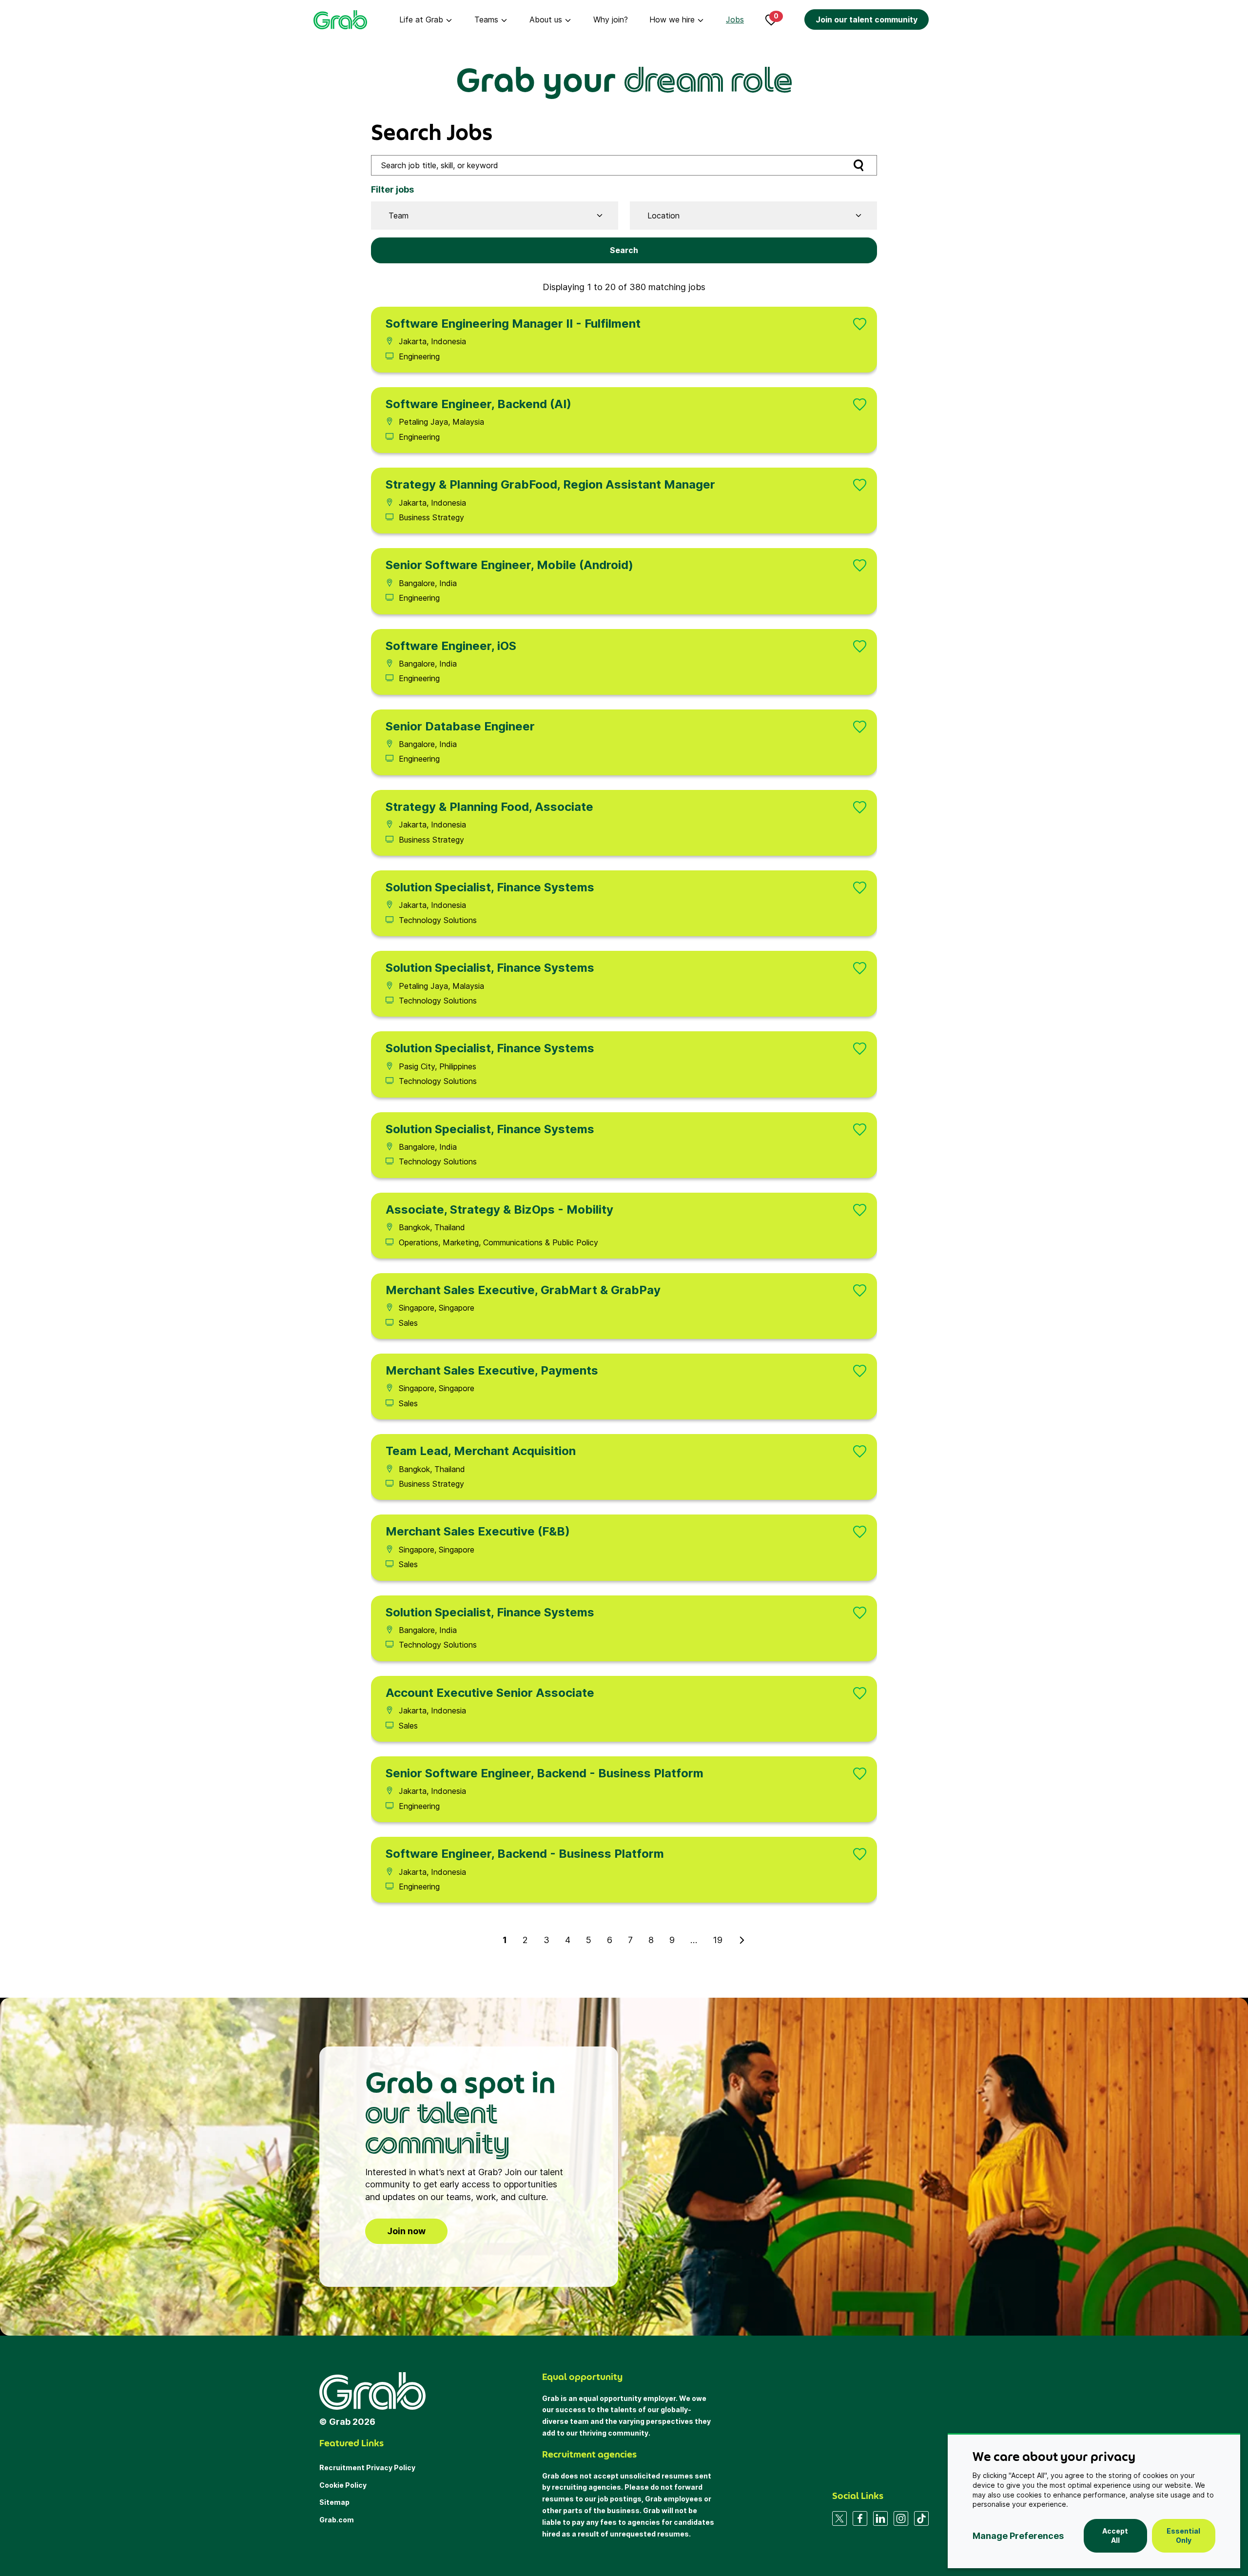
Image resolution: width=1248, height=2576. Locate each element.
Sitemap (334, 2502)
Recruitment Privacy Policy (367, 2468)
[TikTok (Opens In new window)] (921, 2518)
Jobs (735, 20)
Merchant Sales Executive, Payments (492, 1370)
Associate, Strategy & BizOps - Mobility (499, 1209)
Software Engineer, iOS (451, 646)
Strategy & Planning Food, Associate (489, 807)
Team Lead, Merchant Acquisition (481, 1451)
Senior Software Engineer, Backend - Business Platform (545, 1773)
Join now (406, 2231)
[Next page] (742, 1940)
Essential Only (1183, 2536)
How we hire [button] (672, 20)
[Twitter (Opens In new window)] (839, 2518)
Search (624, 250)
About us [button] (546, 20)
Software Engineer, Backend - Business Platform (525, 1854)
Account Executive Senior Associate (490, 1693)
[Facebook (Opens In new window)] (860, 2518)
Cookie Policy (343, 2485)
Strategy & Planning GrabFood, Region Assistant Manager (550, 484)
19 (718, 1940)
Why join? (611, 20)
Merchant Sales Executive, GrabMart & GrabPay (523, 1290)
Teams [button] (486, 20)
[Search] (858, 165)
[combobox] (491, 216)
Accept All (1115, 2536)
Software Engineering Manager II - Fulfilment (513, 324)
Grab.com (337, 2520)
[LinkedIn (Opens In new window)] (880, 2518)
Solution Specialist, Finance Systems (490, 887)
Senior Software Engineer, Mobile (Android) (509, 565)
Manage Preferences (1018, 2536)
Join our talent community (867, 20)
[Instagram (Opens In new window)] (901, 2518)
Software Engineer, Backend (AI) (478, 404)
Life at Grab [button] (421, 20)
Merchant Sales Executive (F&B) (478, 1531)
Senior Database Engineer (460, 726)
